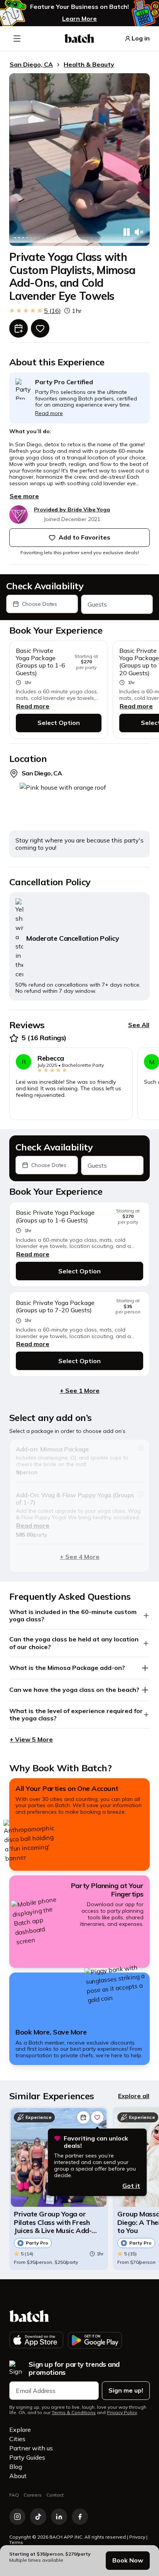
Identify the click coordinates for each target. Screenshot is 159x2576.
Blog (16, 2467)
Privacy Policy (122, 2413)
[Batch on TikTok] (38, 2517)
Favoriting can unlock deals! (96, 2142)
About (18, 2476)
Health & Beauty (89, 64)
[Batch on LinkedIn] (59, 2517)
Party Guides (27, 2457)
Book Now (128, 2560)
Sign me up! (126, 2390)
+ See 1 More (80, 1391)
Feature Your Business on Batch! (79, 7)
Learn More (79, 18)
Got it (131, 2186)
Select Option (59, 723)
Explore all (134, 2096)
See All (139, 1025)
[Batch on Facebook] (80, 2517)
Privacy (137, 2537)
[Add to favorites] (40, 328)
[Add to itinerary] (19, 328)
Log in (141, 38)
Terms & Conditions (74, 2413)
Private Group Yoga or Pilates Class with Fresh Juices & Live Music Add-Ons (53, 2222)
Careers (33, 2495)
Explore (20, 2430)
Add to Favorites (85, 537)
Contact (55, 2495)
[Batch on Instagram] (17, 2517)
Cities (17, 2439)
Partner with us (31, 2448)
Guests (97, 604)
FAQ (14, 2495)
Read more (33, 706)
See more (24, 496)
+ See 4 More (80, 1557)
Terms (16, 2542)
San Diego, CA (31, 64)
